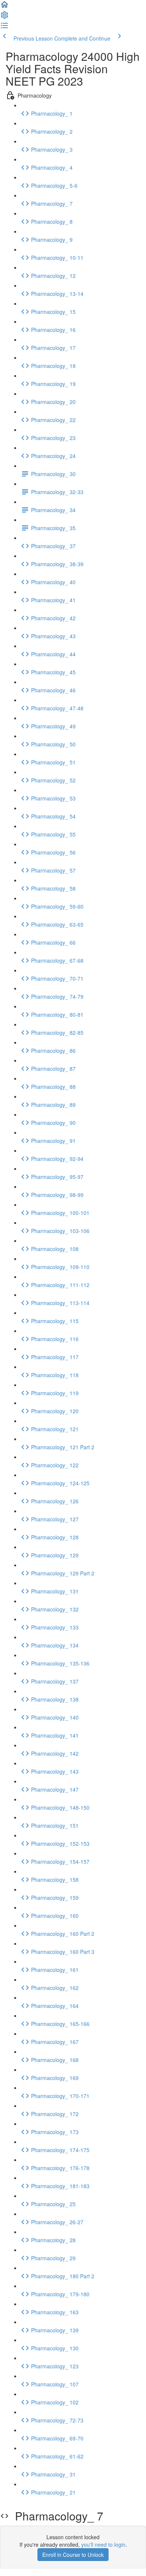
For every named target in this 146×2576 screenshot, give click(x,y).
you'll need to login (103, 2544)
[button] (4, 7)
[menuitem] (4, 17)
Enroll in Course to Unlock (73, 2555)
